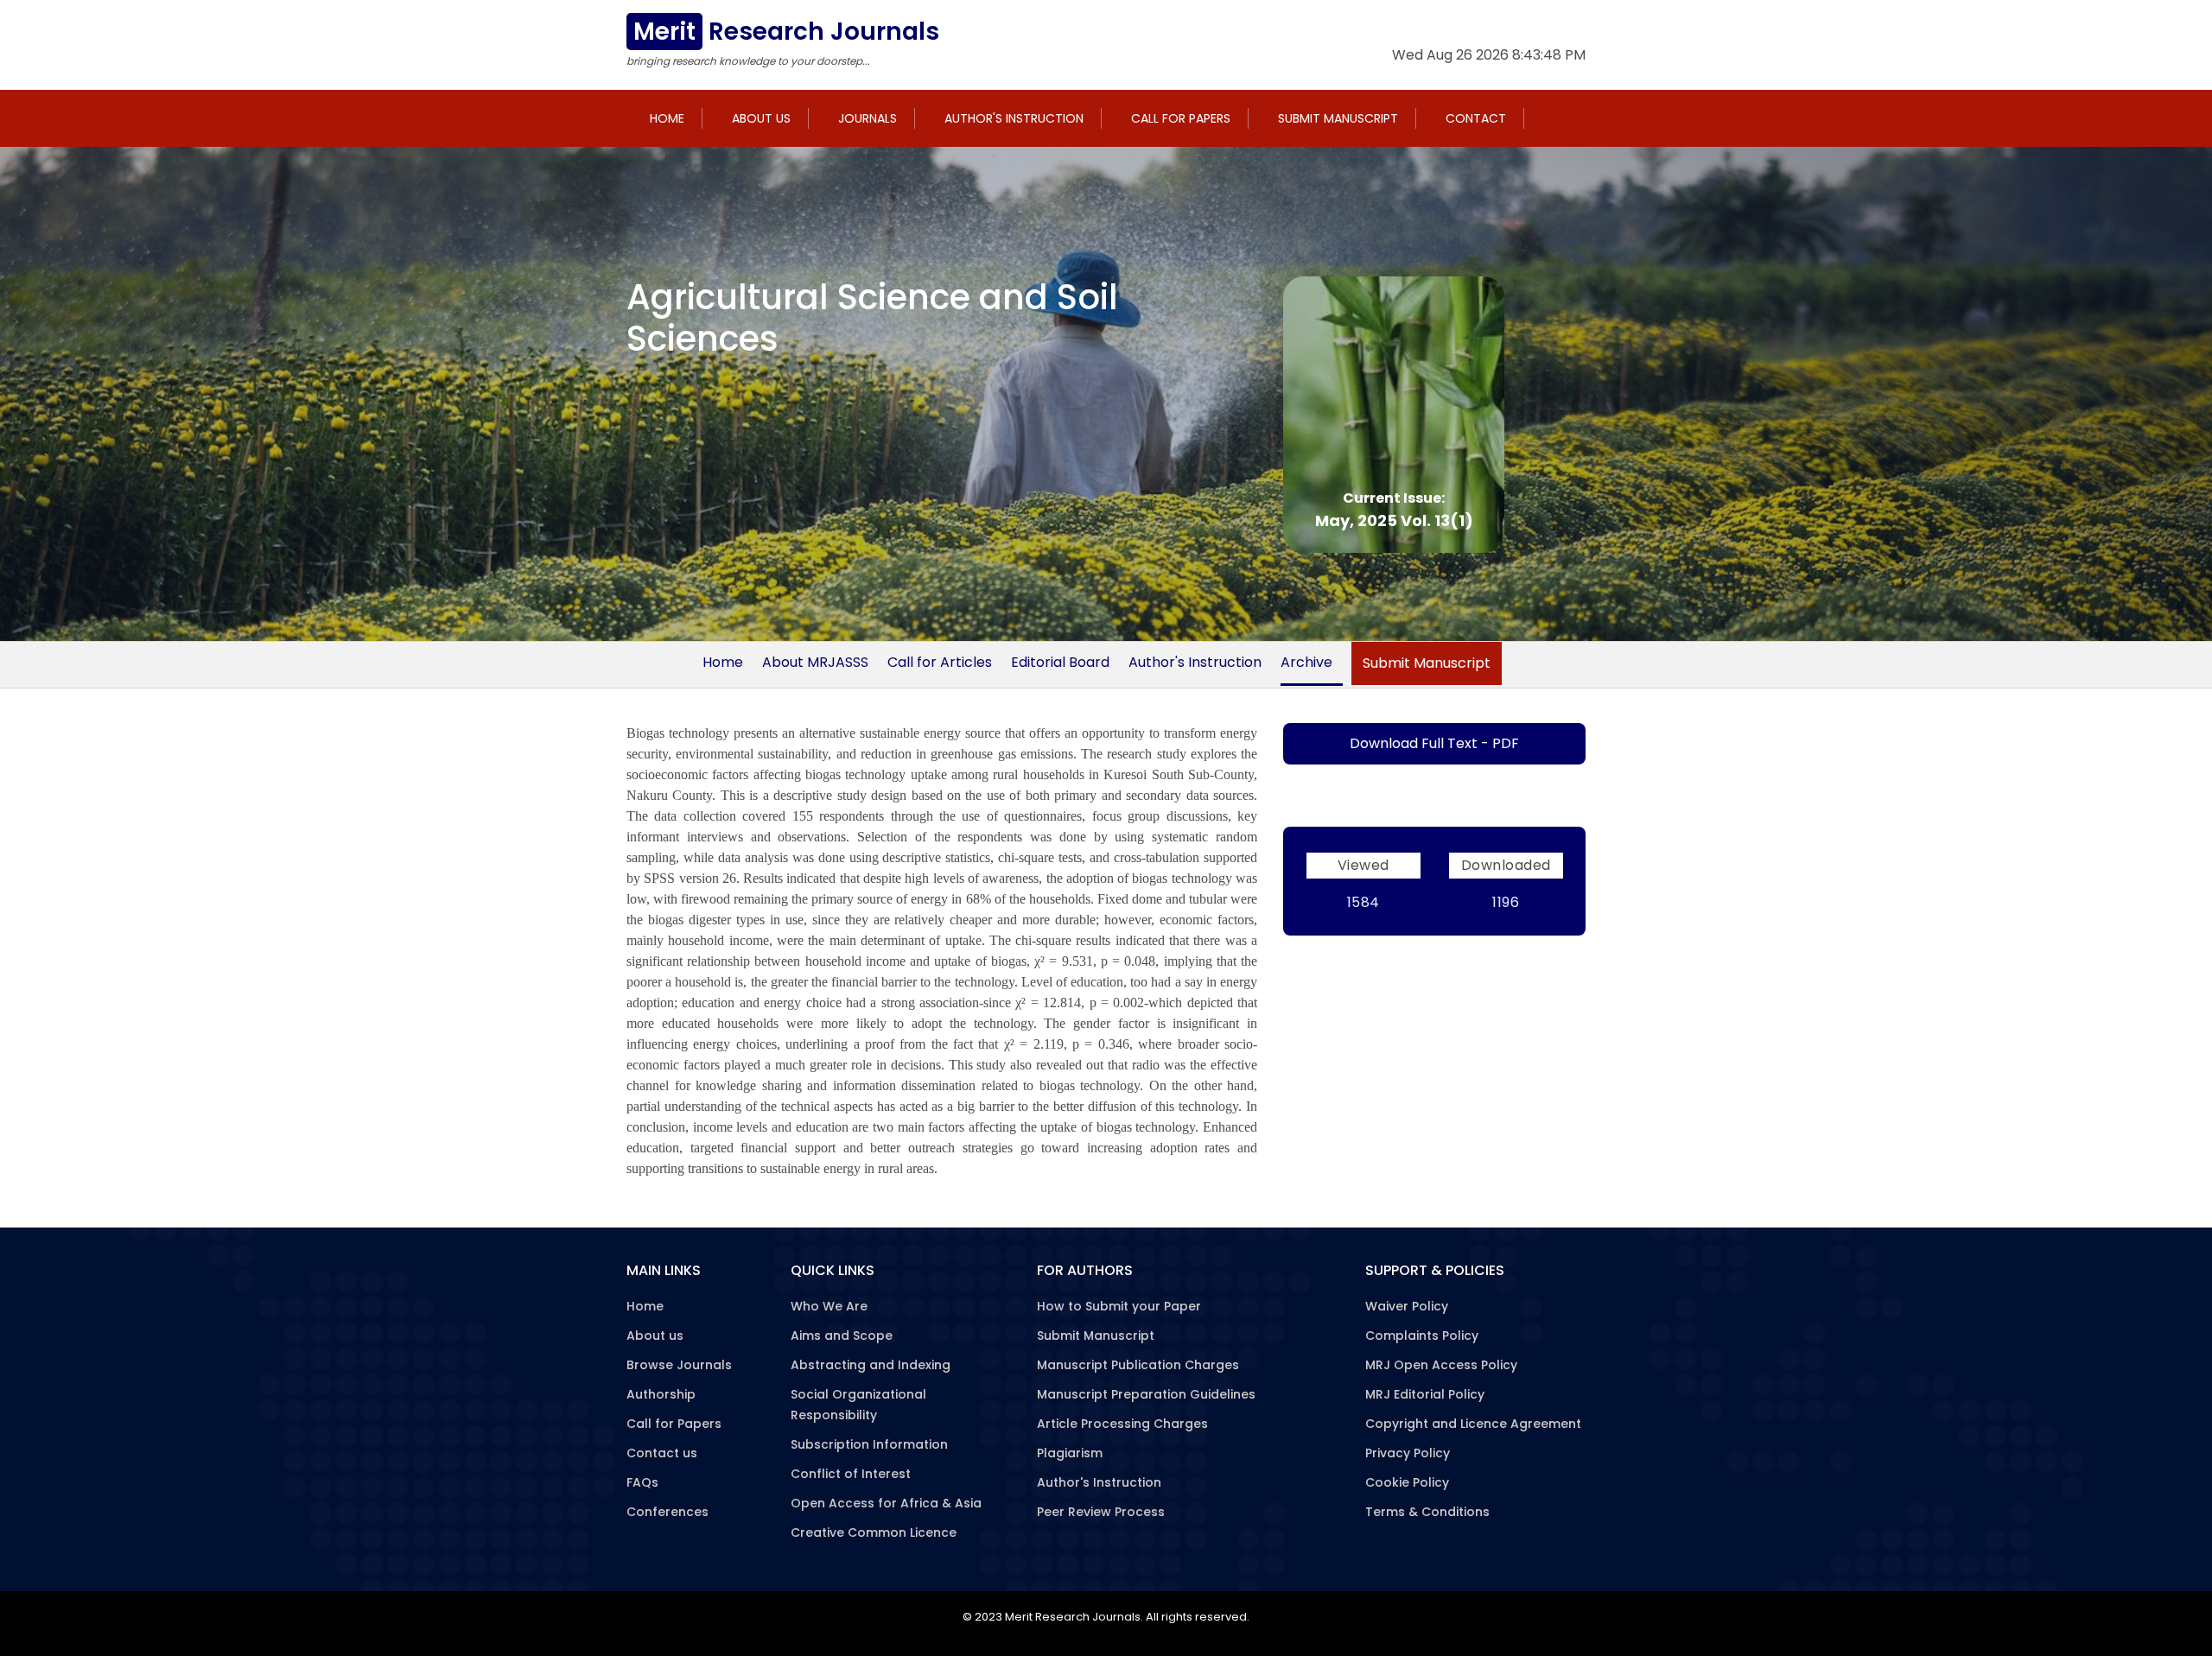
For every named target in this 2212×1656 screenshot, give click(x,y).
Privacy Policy (1408, 1453)
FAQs (642, 1482)
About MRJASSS (815, 662)
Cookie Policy (1407, 1482)
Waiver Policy (1407, 1306)
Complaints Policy (1422, 1336)
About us (761, 118)
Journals (868, 118)
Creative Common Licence (874, 1532)
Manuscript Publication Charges (1138, 1365)
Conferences (667, 1512)
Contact (1476, 118)
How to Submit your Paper (1119, 1306)
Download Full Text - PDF (1434, 743)
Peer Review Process (1101, 1512)
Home (667, 118)
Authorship (661, 1394)
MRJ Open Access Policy (1441, 1365)
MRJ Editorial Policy (1425, 1394)
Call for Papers (1181, 118)
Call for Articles (940, 662)
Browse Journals (679, 1365)
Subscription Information (869, 1444)
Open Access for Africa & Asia (886, 1503)
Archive (1306, 662)
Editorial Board (1060, 662)
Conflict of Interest (851, 1474)
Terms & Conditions (1427, 1512)
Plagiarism (1070, 1453)
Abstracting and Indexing (871, 1365)
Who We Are (829, 1306)
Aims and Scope (842, 1336)
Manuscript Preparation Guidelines (1146, 1394)
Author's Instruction (1014, 118)
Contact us (662, 1453)
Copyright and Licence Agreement (1473, 1424)
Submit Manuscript (1338, 118)
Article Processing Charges (1122, 1424)
